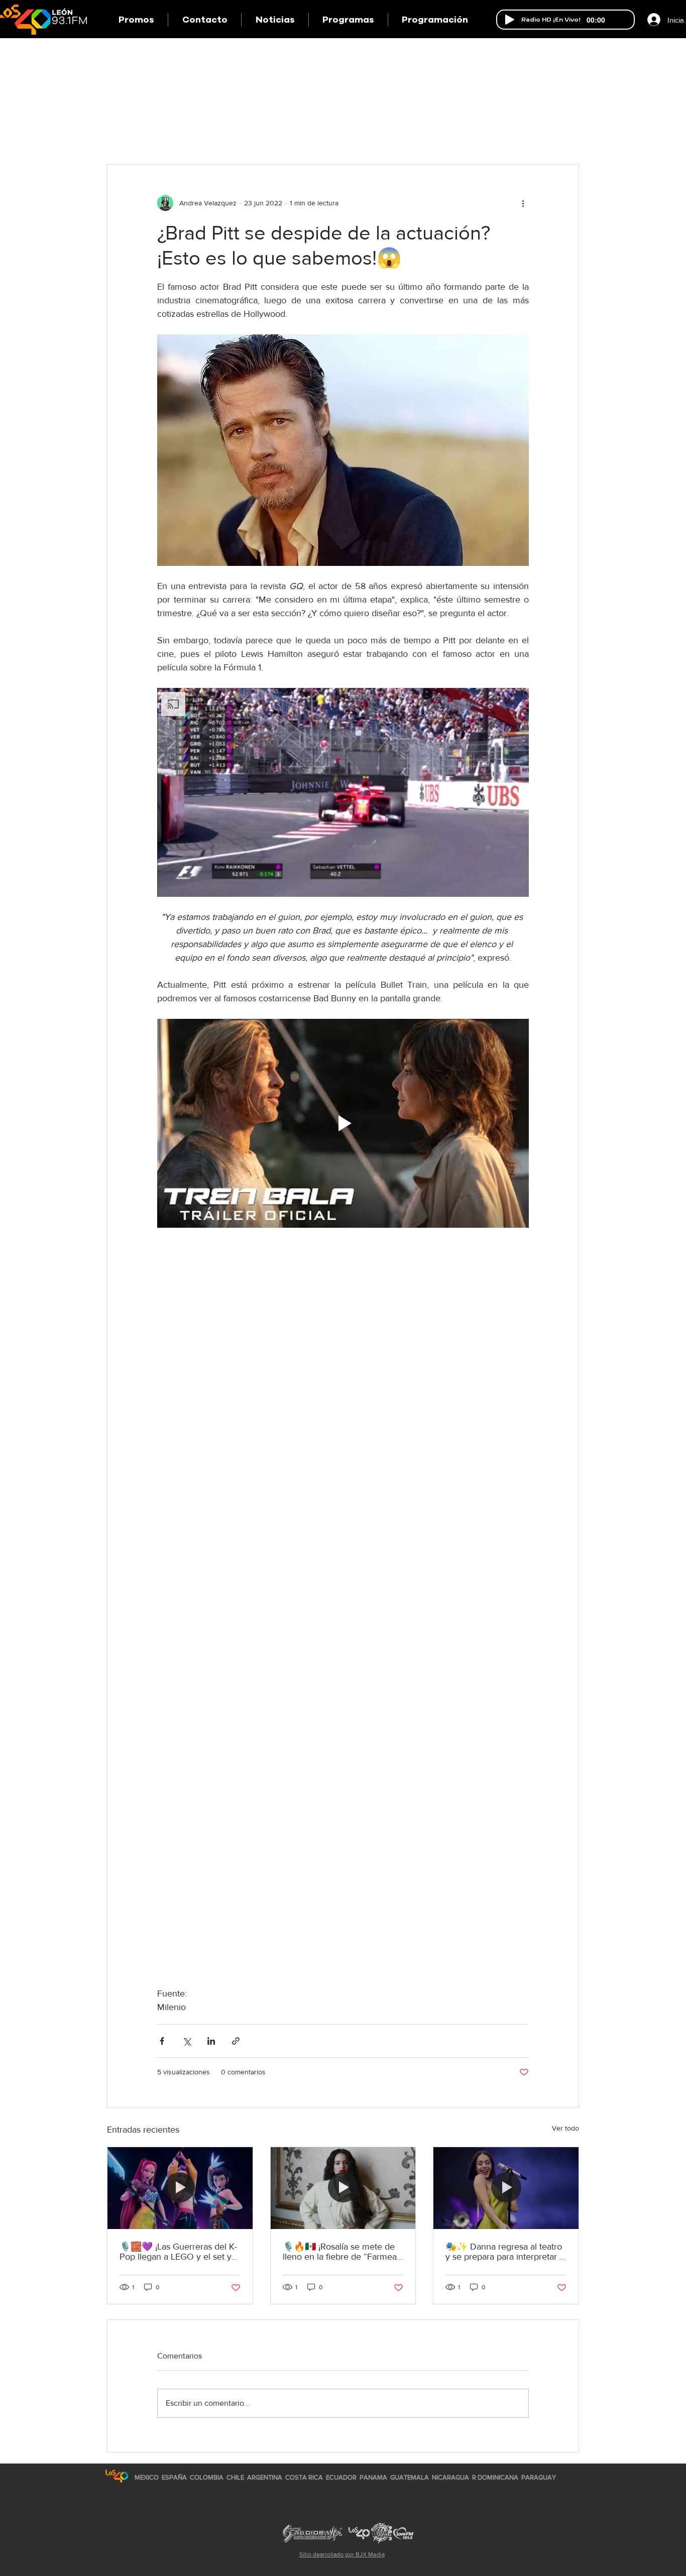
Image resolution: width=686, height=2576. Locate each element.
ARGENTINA (265, 2477)
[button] (348, 20)
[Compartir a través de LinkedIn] (211, 2041)
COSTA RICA (304, 2477)
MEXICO (147, 2477)
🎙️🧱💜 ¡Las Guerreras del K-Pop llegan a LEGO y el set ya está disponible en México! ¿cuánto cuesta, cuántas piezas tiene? (180, 2252)
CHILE (235, 2477)
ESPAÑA (175, 2477)
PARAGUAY (539, 2477)
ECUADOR (341, 2477)
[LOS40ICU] (117, 2476)
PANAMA (373, 2477)
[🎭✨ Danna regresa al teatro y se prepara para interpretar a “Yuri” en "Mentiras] (506, 2188)
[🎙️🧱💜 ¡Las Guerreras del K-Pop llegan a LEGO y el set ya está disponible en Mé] (180, 2188)
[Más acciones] (523, 203)
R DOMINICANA (495, 2477)
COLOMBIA (207, 2477)
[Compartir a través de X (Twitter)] (187, 2041)
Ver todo (565, 2128)
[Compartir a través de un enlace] (236, 2041)
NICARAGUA (450, 2477)
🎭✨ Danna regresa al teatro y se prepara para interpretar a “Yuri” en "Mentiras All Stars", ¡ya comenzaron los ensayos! (505, 2252)
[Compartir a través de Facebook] (162, 2041)
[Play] (510, 20)
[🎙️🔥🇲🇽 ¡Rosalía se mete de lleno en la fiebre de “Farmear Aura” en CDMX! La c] (343, 2188)
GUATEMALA (410, 2477)
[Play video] (343, 1123)
